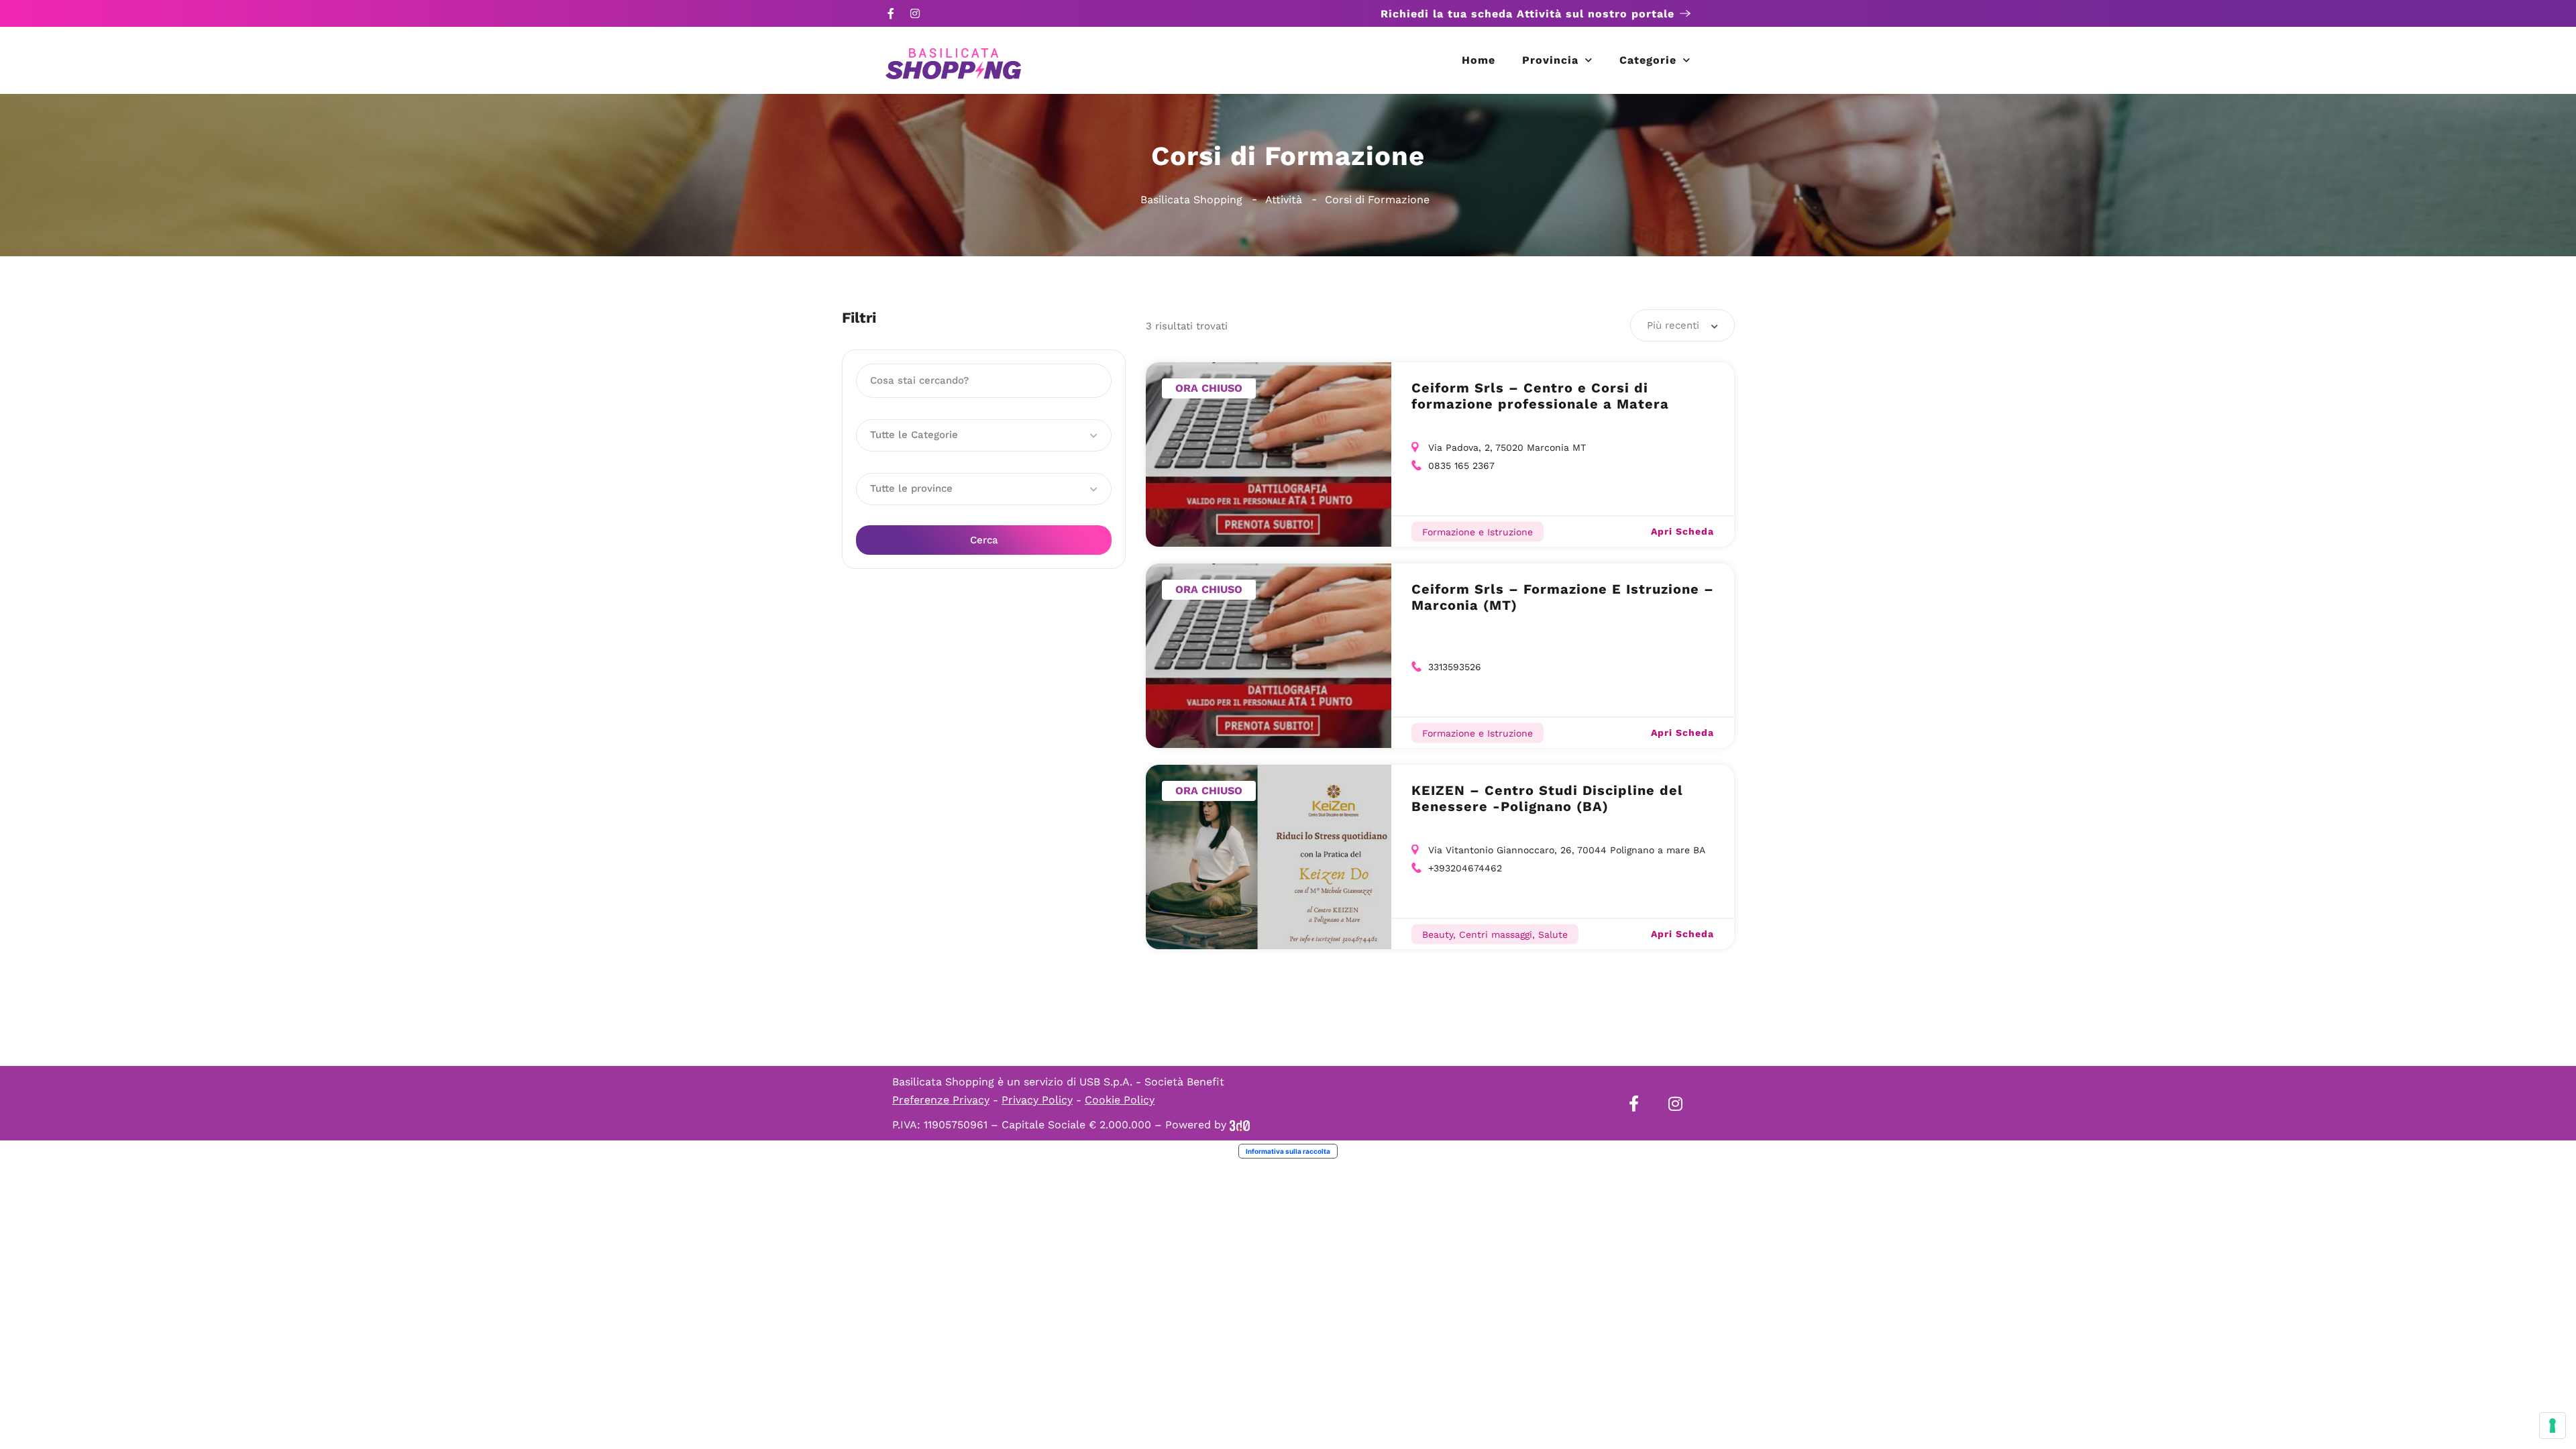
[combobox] (1682, 325)
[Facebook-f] (891, 13)
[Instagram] (915, 13)
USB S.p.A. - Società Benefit (1152, 1082)
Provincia (1550, 60)
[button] (984, 435)
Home (1479, 60)
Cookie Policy (1120, 1100)
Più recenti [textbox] (1673, 325)
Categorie (1648, 60)
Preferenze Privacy (941, 1100)
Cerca (984, 540)
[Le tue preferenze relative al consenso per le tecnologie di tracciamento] (2553, 1426)
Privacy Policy (1037, 1100)
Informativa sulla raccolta (1288, 1151)
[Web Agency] (1240, 1125)
